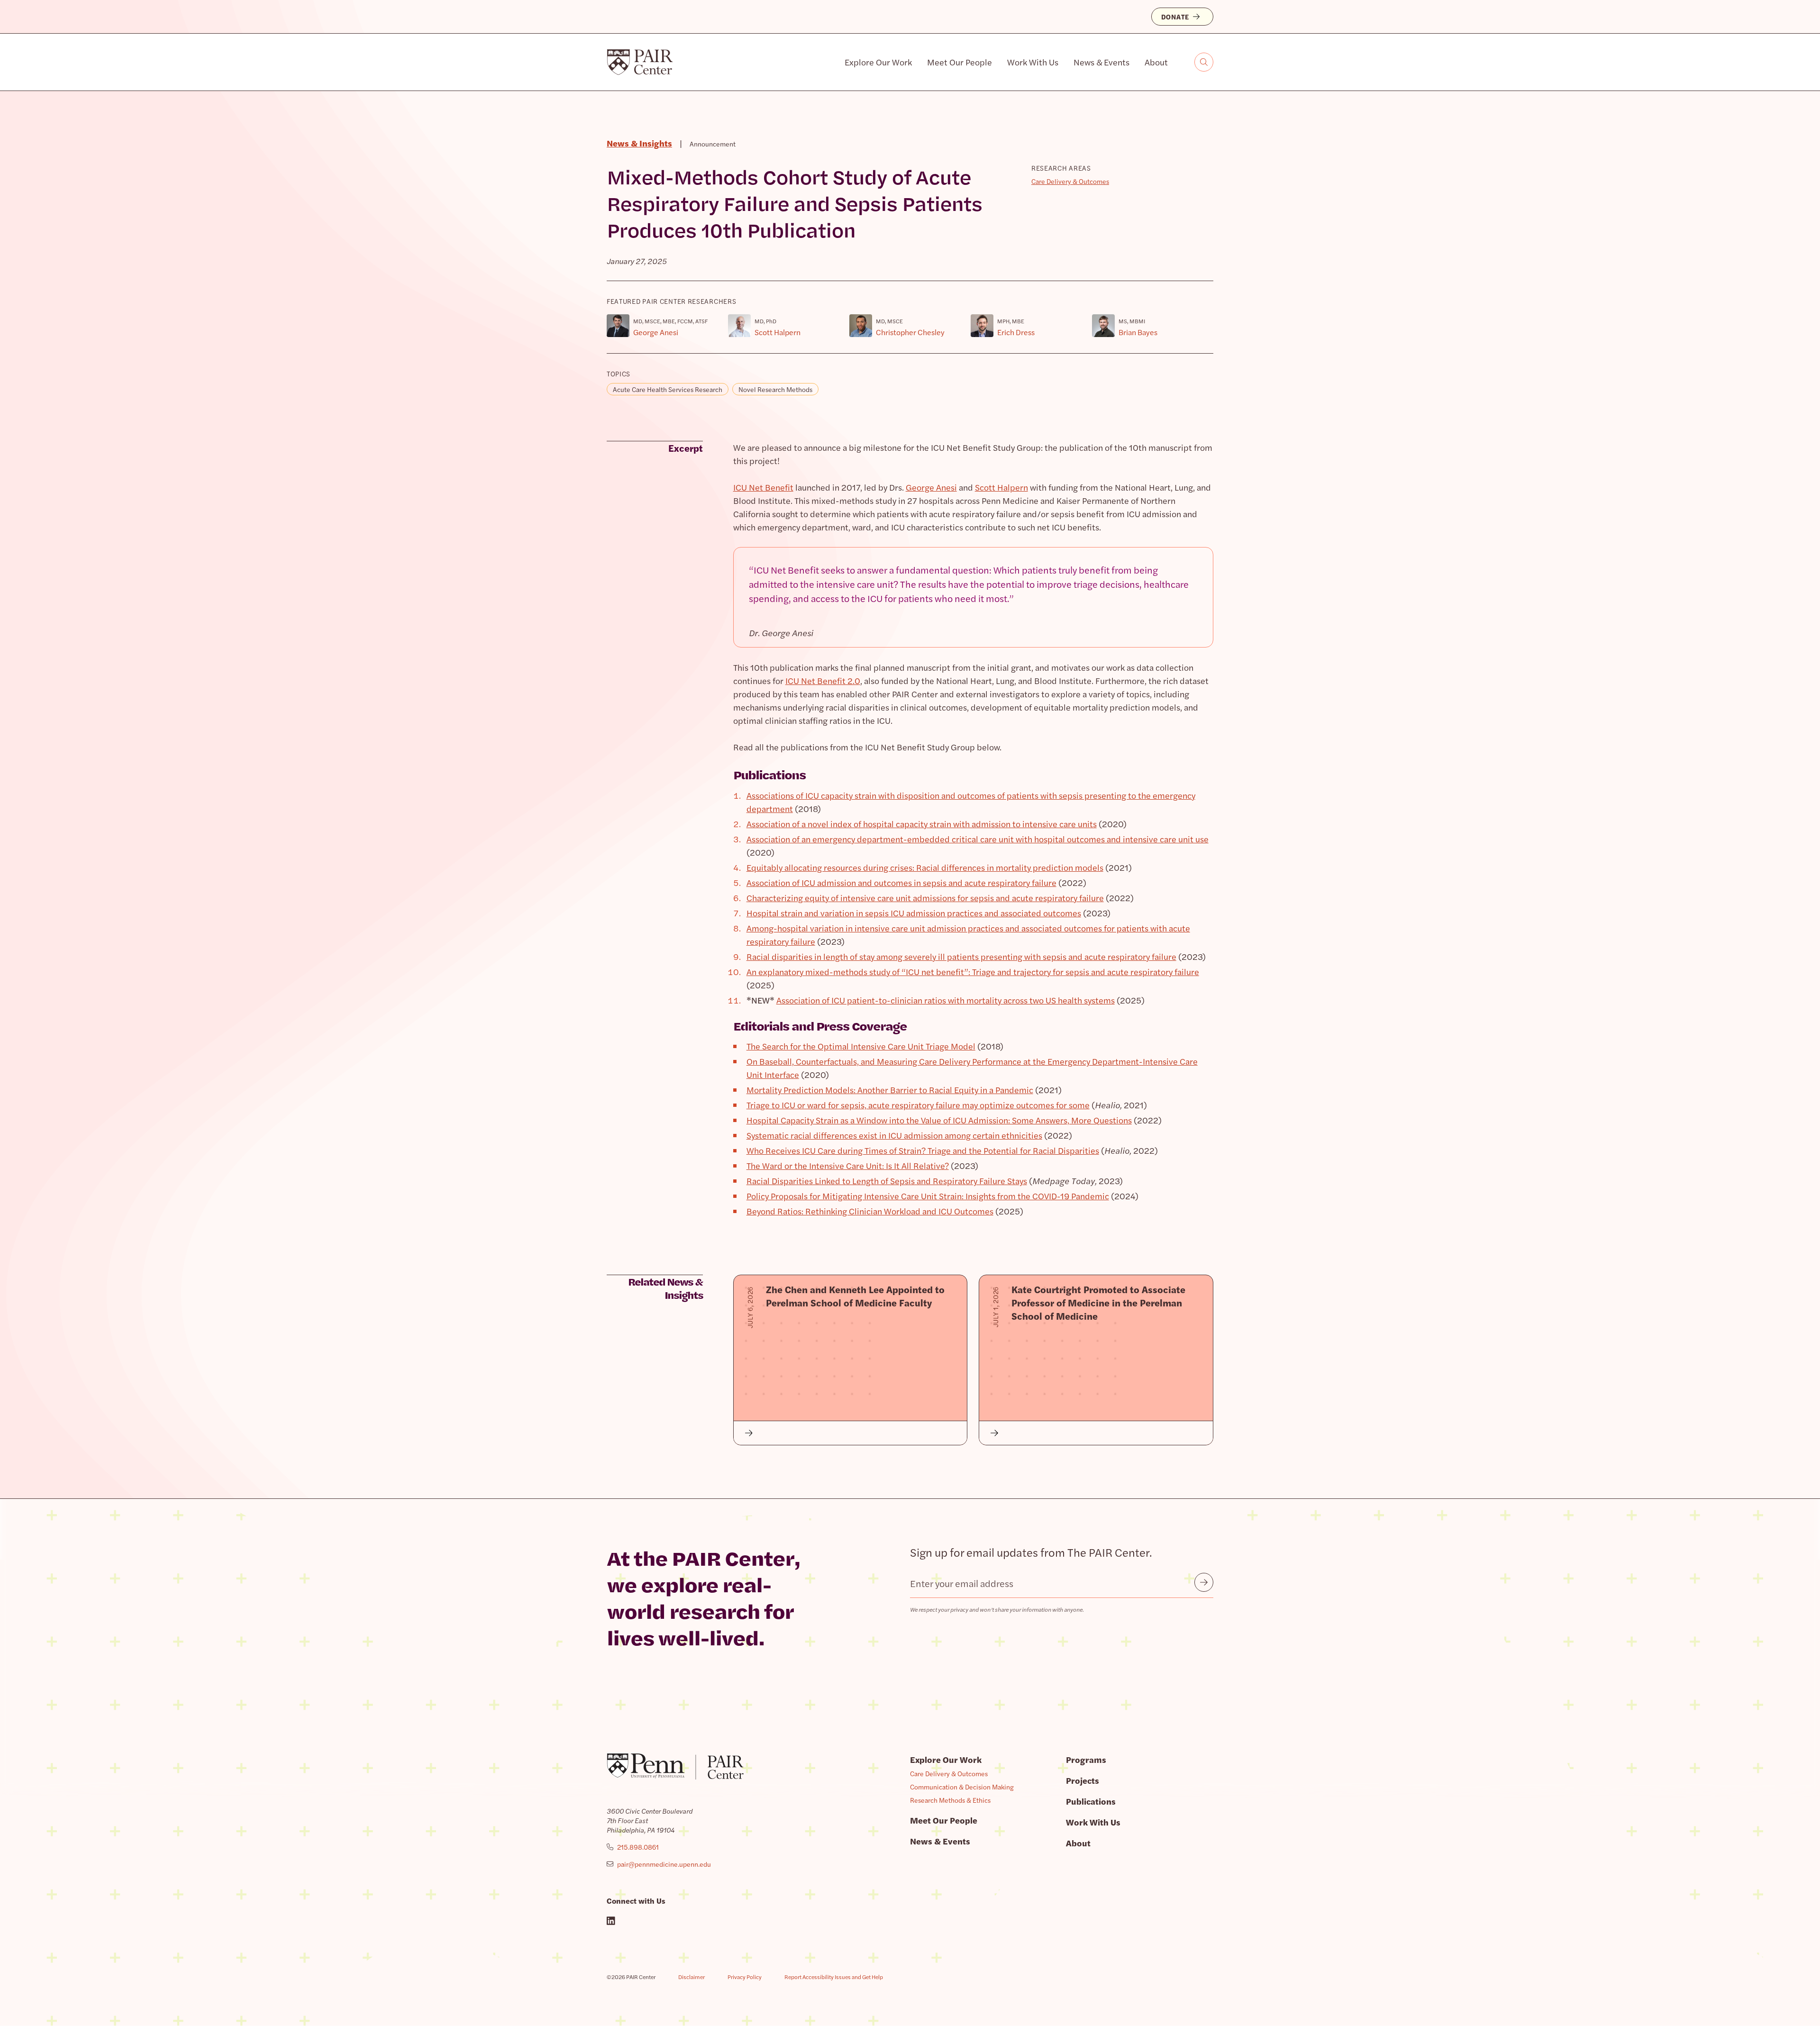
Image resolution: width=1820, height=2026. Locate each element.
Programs (1086, 1759)
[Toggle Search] (1204, 62)
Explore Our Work (878, 62)
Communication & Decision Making (962, 1787)
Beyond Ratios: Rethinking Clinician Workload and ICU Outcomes (870, 1211)
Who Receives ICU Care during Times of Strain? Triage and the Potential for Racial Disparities (923, 1150)
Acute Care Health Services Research (668, 389)
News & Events (1101, 62)
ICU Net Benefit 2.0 (823, 680)
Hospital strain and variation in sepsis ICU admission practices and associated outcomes (914, 913)
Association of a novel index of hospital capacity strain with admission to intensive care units (922, 824)
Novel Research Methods (775, 389)
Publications (1091, 1801)
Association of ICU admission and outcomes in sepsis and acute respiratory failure (901, 882)
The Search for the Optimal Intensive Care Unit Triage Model (861, 1046)
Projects (1083, 1780)
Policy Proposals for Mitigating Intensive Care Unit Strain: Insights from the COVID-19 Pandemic (928, 1196)
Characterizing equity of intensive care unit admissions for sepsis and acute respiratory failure (925, 898)
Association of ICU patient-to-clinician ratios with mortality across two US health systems (946, 1000)
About (1156, 62)
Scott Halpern (1001, 487)
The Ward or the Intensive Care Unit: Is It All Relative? (848, 1165)
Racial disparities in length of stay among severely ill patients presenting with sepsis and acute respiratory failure (961, 956)
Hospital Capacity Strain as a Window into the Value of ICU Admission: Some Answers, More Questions (939, 1120)
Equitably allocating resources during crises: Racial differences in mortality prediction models (925, 867)
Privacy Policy (745, 1977)
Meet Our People (960, 62)
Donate (1175, 17)
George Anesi (931, 487)
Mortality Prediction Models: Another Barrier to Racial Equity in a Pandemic (890, 1090)
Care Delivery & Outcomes (1070, 181)
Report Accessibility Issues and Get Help (834, 1977)
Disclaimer (692, 1977)
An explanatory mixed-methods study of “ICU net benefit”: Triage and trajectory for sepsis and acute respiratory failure (973, 972)
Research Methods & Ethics (950, 1800)
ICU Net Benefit (763, 487)
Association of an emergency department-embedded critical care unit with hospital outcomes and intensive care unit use (978, 839)
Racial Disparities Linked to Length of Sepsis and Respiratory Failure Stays (887, 1181)
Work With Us (1033, 62)
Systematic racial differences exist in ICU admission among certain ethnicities (894, 1135)
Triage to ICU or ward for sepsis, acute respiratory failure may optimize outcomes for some (918, 1105)
